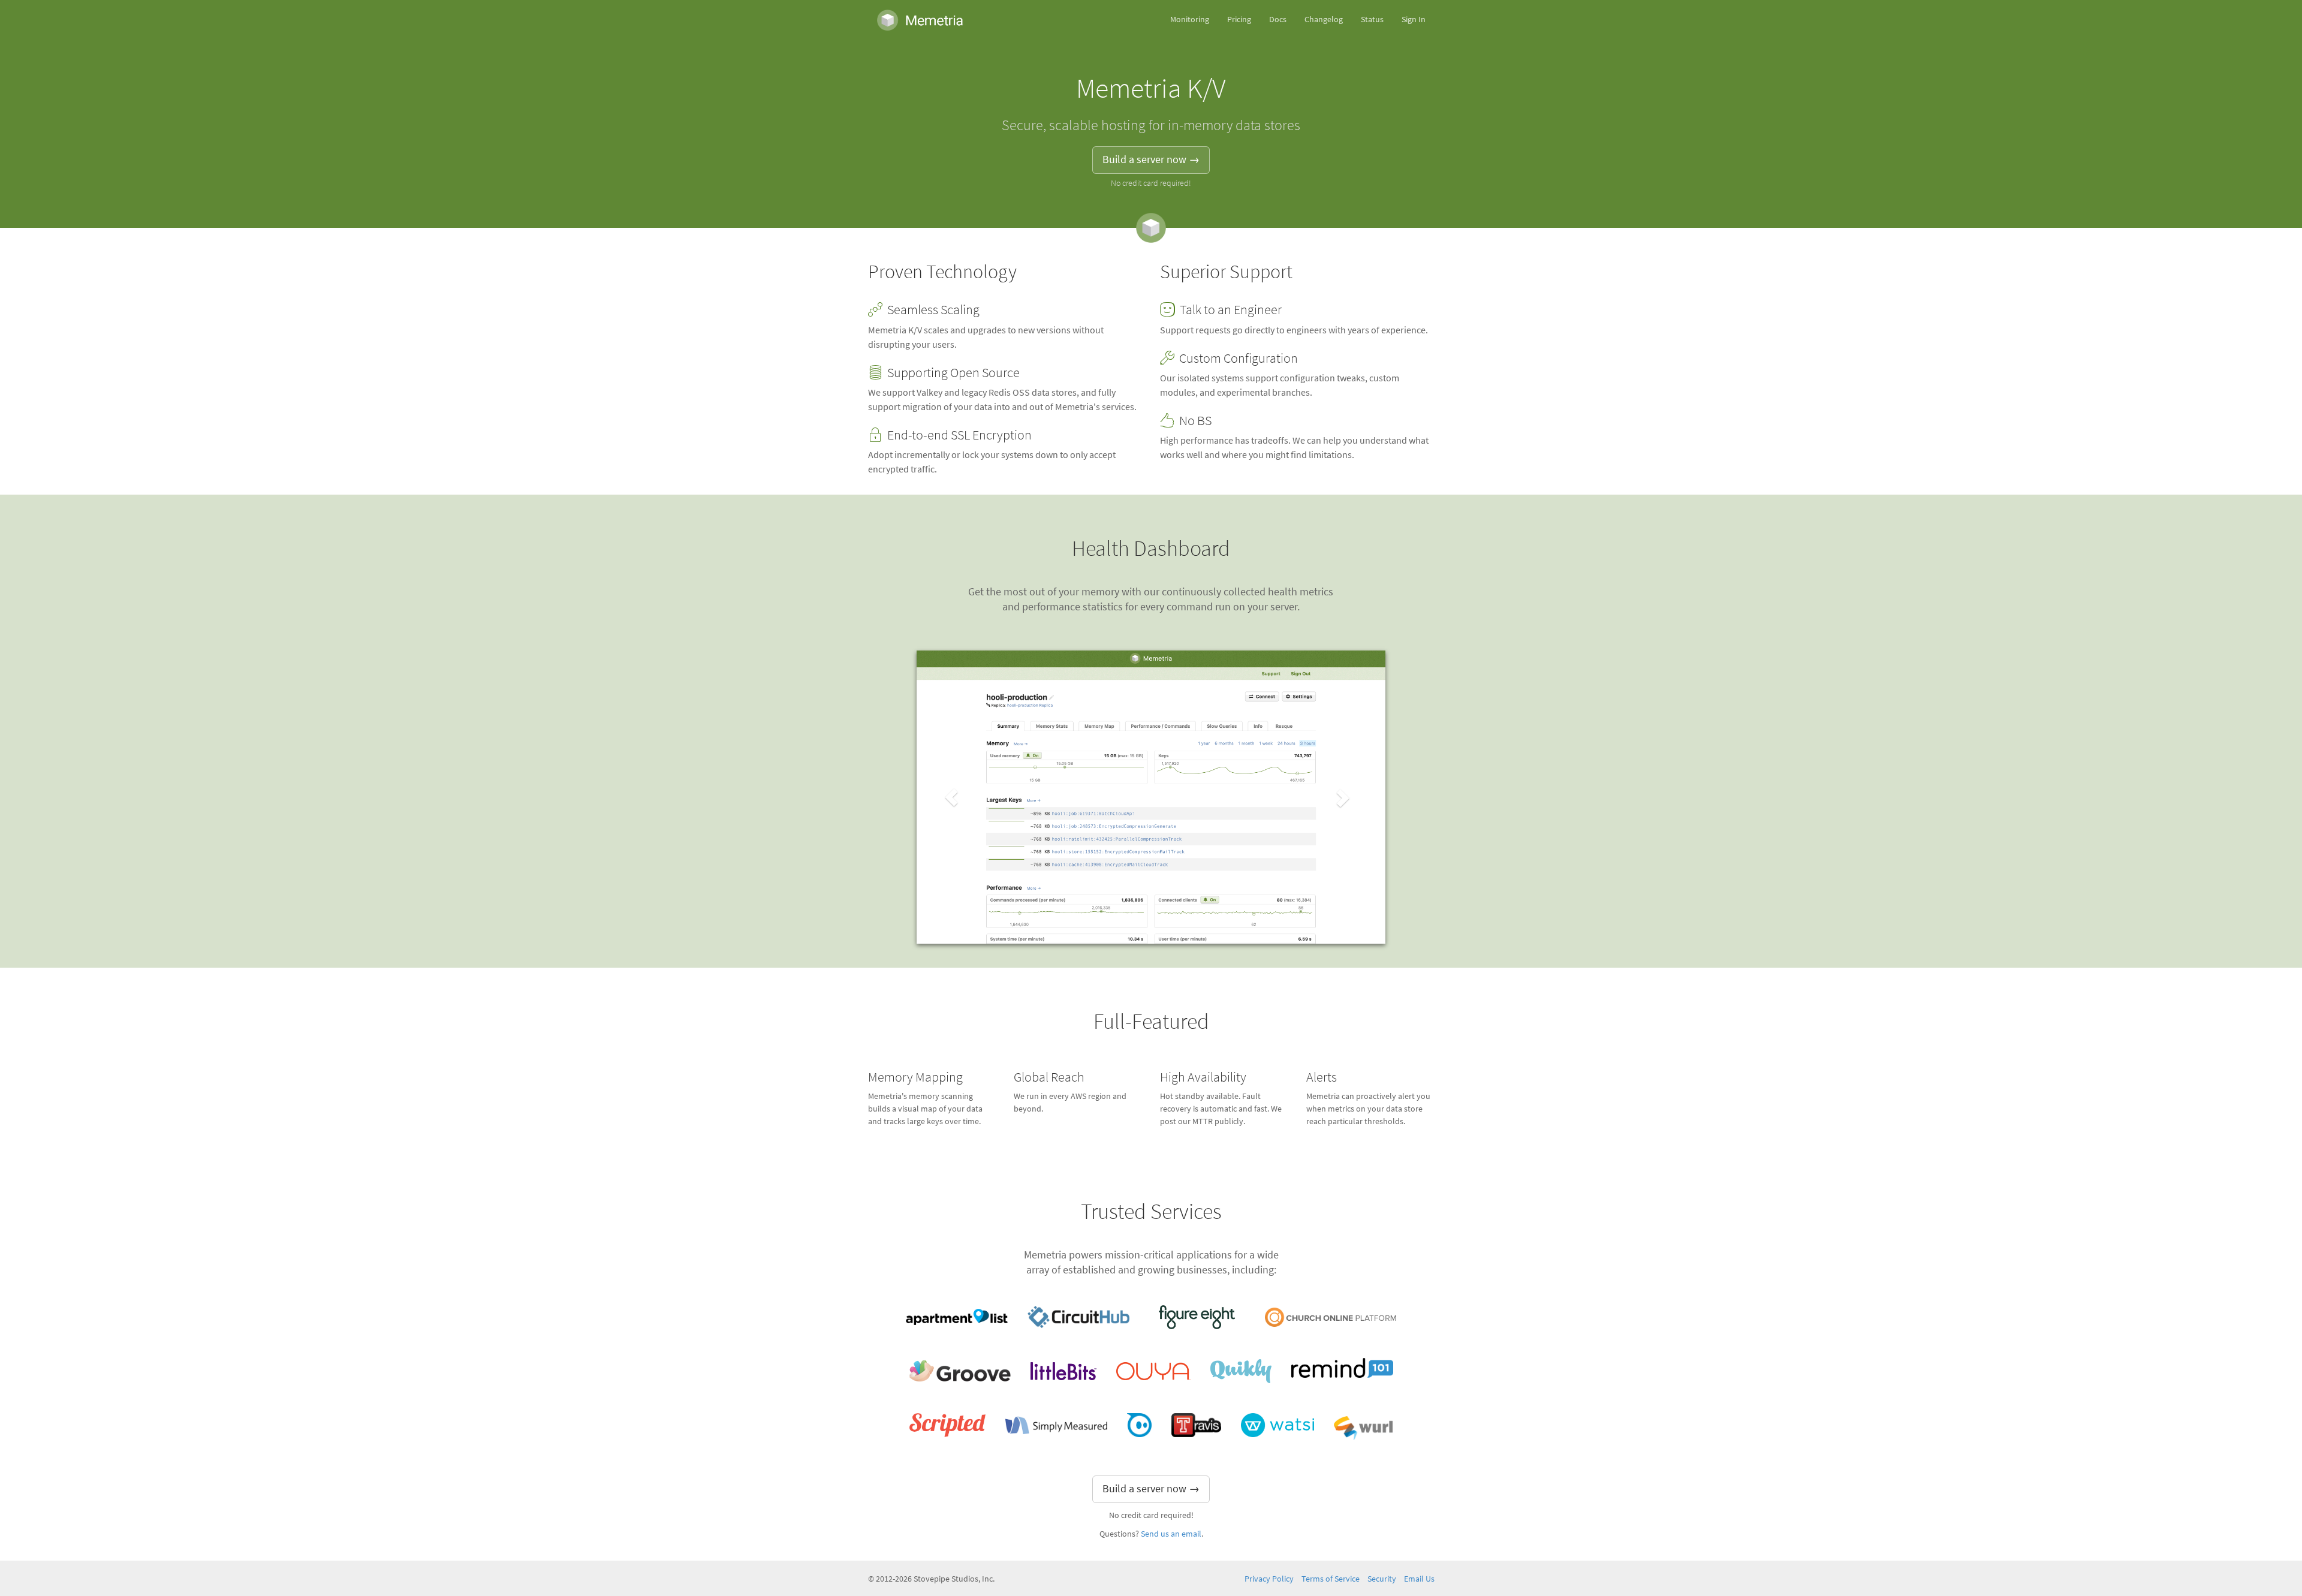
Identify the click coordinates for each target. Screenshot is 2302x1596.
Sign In (1414, 19)
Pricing (1239, 19)
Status (1372, 19)
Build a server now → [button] (1151, 159)
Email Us (1419, 1579)
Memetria (921, 20)
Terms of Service (1331, 1579)
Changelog (1324, 19)
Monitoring (1190, 19)
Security (1382, 1579)
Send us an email (1171, 1534)
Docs (1278, 19)
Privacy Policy (1269, 1579)
